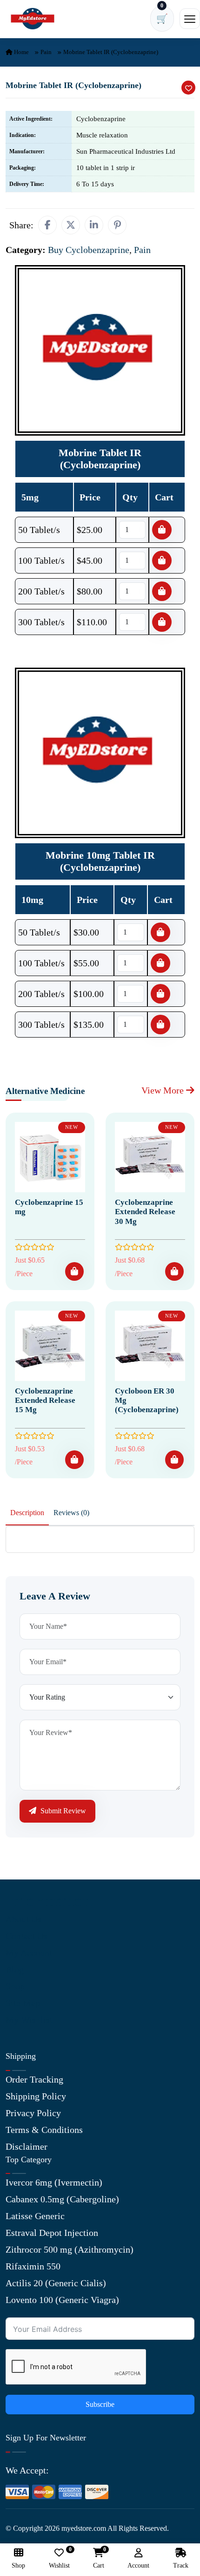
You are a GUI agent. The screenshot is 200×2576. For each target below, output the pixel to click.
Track (181, 2566)
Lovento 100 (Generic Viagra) (62, 2300)
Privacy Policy (33, 2113)
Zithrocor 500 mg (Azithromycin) (70, 2249)
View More (164, 1090)
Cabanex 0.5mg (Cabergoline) (62, 2199)
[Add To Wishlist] (188, 88)
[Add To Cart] (74, 1271)
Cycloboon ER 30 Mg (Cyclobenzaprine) (147, 1401)
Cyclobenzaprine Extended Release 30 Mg (145, 1212)
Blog (15, 1969)
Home (21, 52)
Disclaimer (27, 2146)
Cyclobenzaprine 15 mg (49, 1207)
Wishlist (59, 2559)
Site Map (23, 2003)
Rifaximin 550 (33, 2266)
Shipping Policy (36, 2096)
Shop (15, 1986)
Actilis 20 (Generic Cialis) (56, 2283)
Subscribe (100, 2404)
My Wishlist (29, 2020)
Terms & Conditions (44, 2130)
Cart (99, 2559)
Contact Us (27, 1936)
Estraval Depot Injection (52, 2233)
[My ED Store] (33, 19)
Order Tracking (34, 2079)
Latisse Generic (35, 2216)
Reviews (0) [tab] (71, 1513)
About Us (23, 1919)
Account (138, 2566)
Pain (46, 52)
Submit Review (62, 1811)
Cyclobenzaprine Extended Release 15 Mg (45, 1401)
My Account (29, 1953)
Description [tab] (27, 1513)
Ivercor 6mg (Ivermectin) (54, 2182)
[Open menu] (190, 19)
